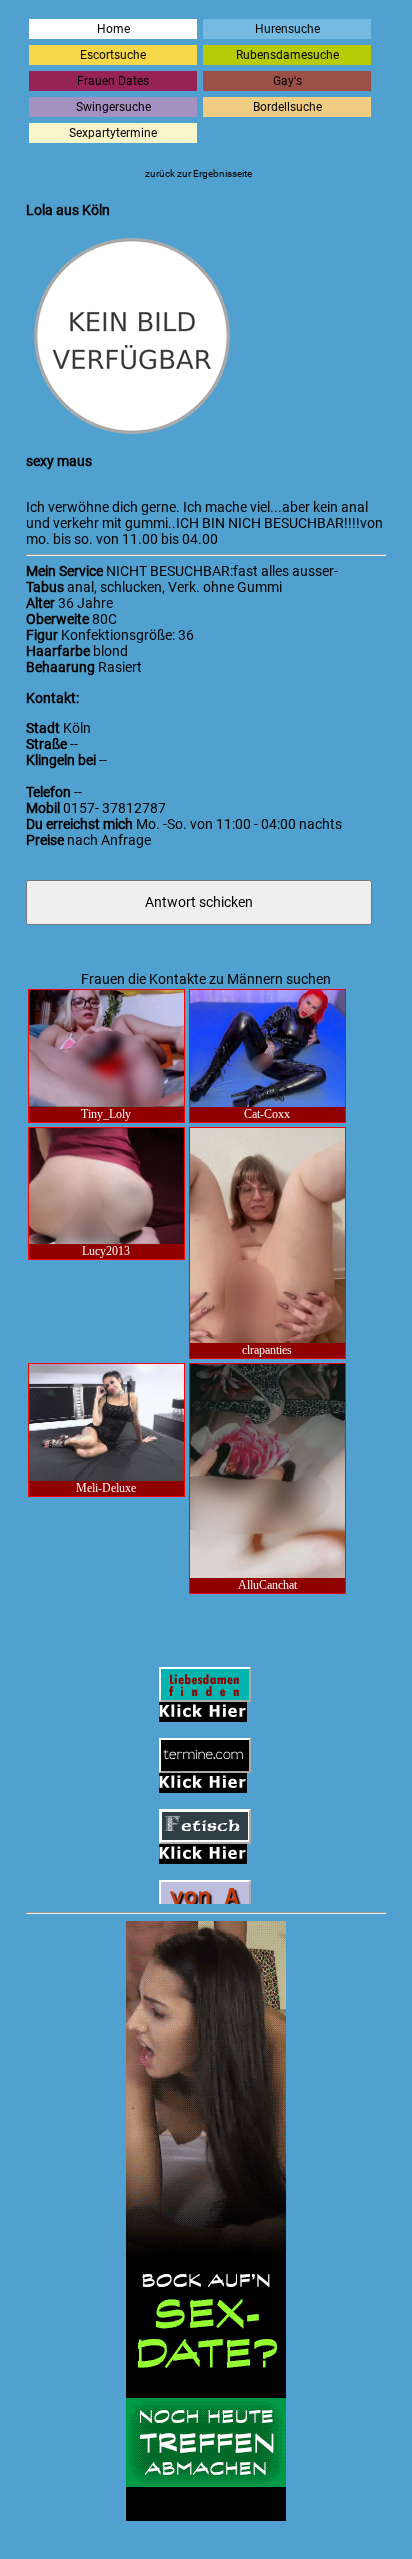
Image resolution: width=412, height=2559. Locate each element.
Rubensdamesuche (287, 55)
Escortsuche (113, 55)
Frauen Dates (113, 81)
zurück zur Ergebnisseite (198, 173)
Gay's (287, 81)
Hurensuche (287, 29)
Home (113, 29)
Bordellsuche (287, 107)
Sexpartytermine (113, 133)
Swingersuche (113, 107)
